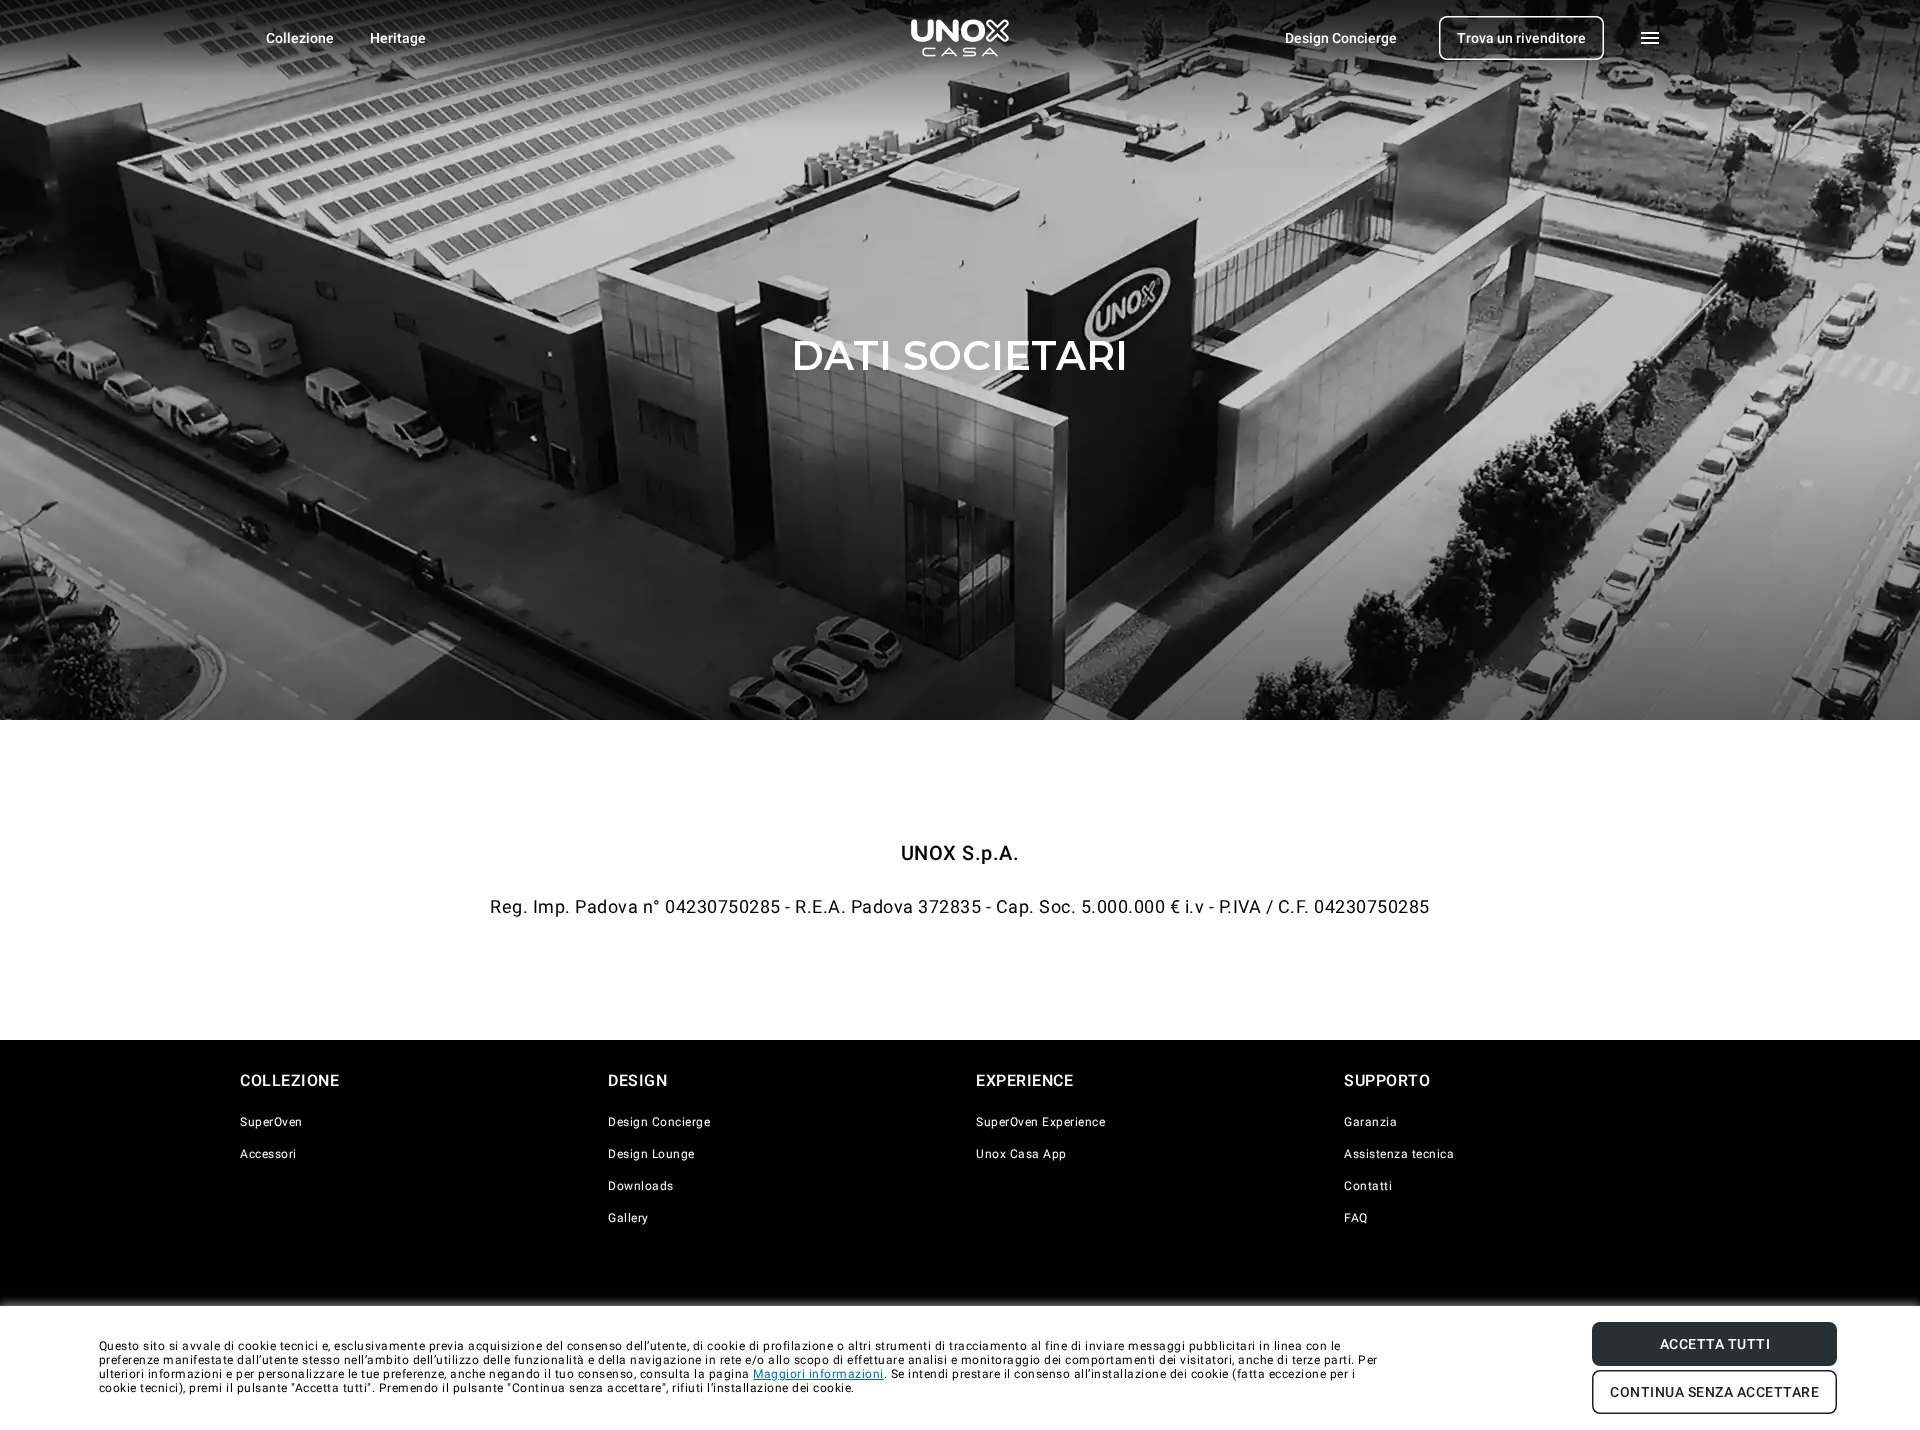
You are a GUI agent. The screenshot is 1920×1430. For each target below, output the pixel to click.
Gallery (628, 1218)
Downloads (641, 1186)
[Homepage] (960, 38)
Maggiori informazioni (818, 1374)
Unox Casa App (1021, 1154)
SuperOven (271, 1122)
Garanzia (1370, 1122)
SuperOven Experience (1040, 1122)
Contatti (1368, 1186)
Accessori (268, 1154)
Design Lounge (651, 1154)
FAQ (1356, 1218)
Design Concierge (659, 1122)
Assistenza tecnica (1399, 1154)
